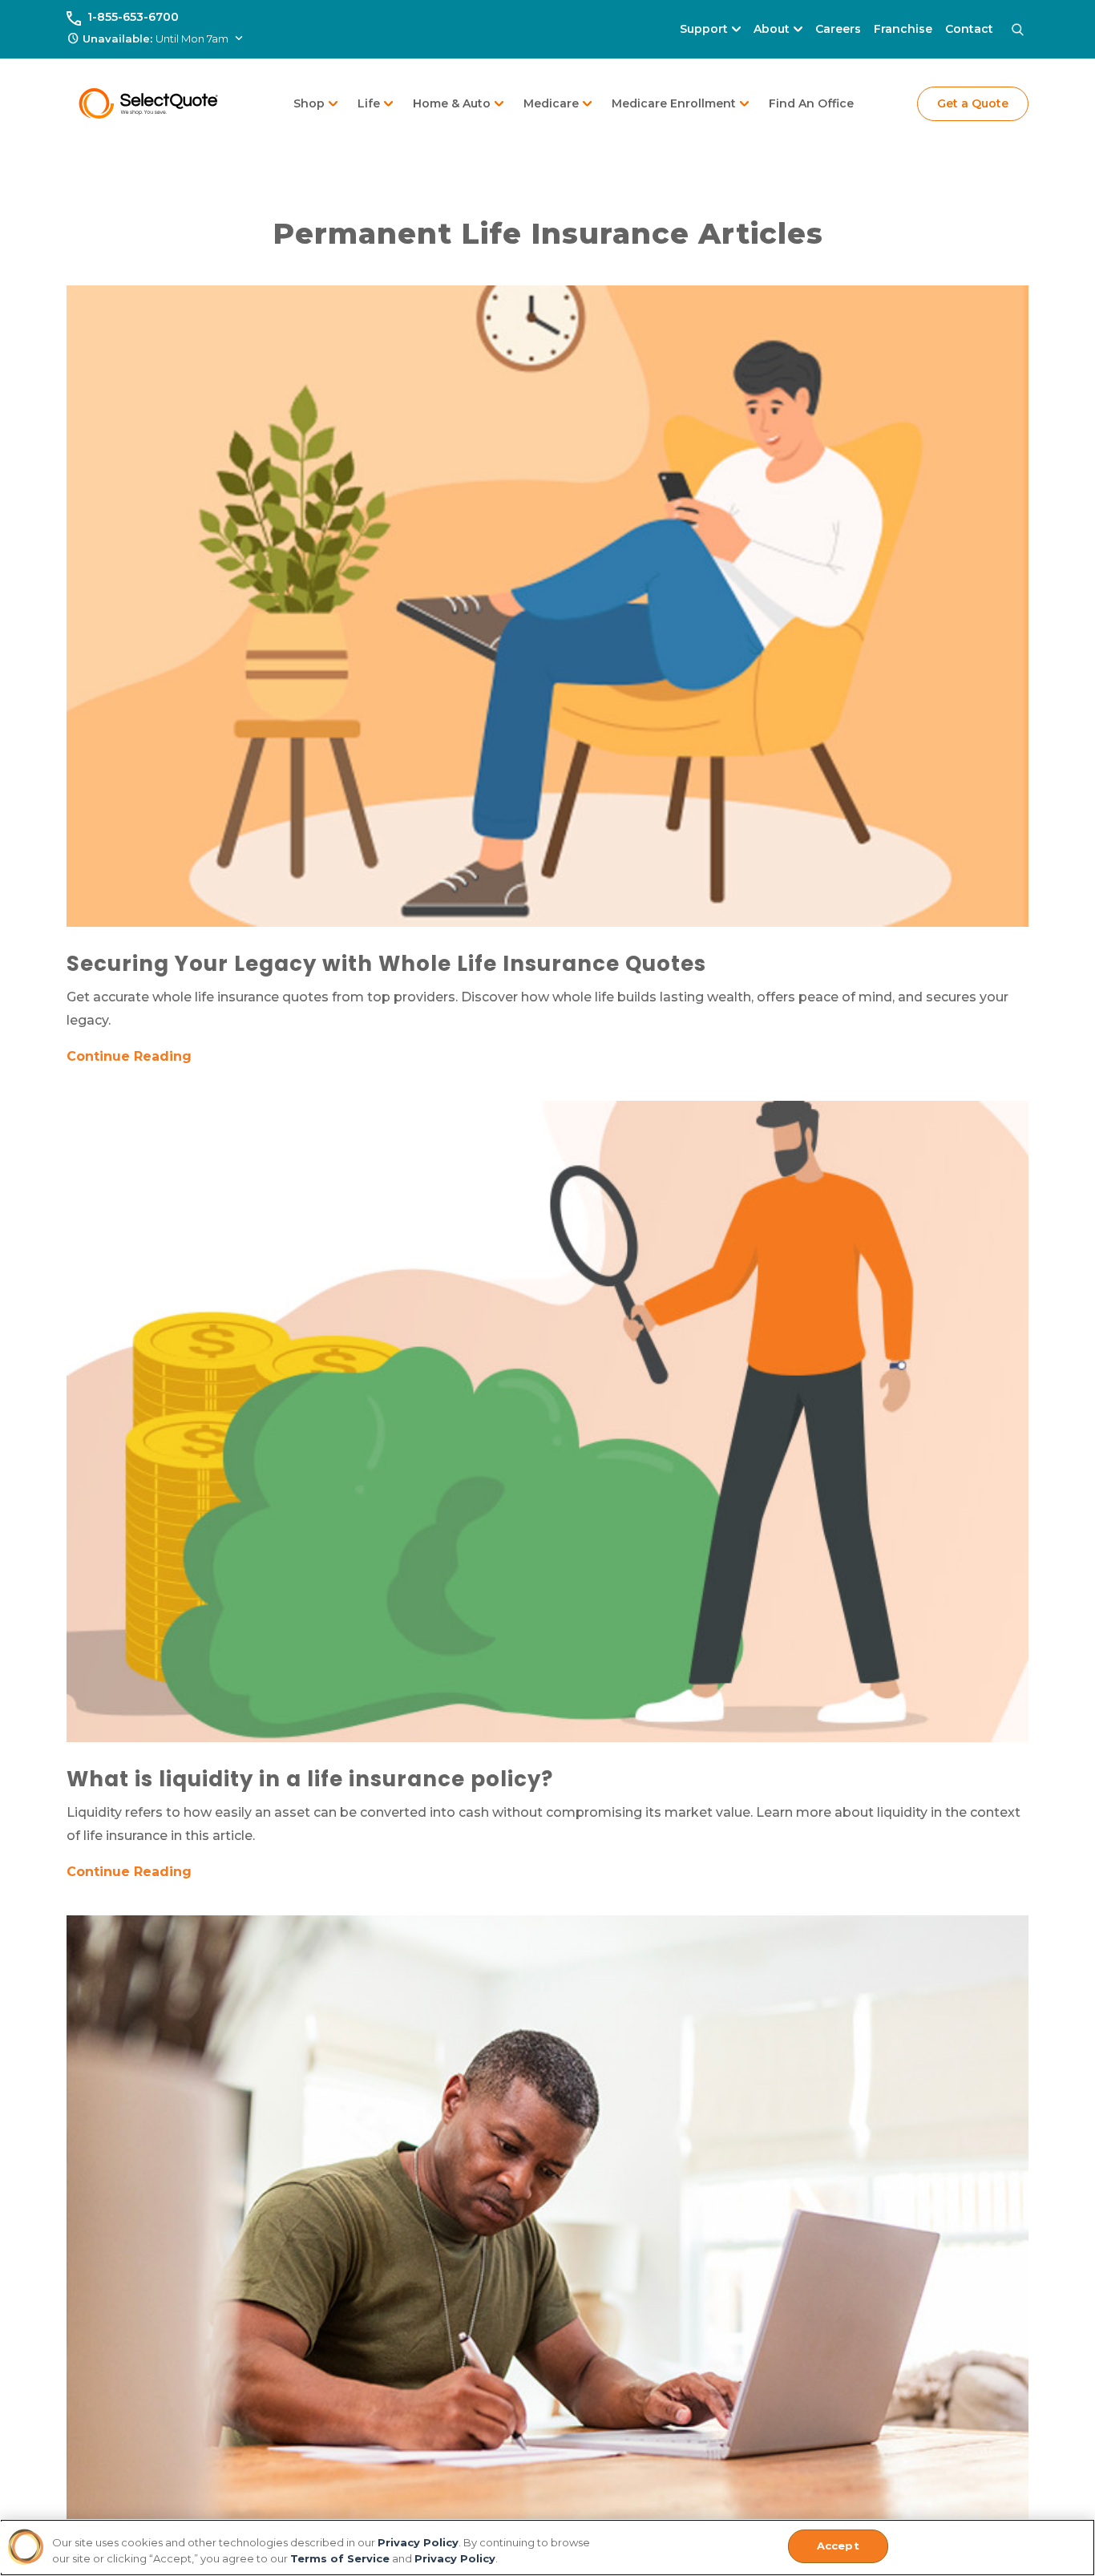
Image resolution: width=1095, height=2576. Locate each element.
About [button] (772, 29)
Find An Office (811, 103)
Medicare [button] (551, 103)
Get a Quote (973, 103)
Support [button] (704, 29)
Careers (838, 29)
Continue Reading (129, 1056)
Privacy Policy (418, 2542)
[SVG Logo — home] (149, 103)
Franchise (903, 29)
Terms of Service (340, 2558)
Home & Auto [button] (452, 103)
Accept (838, 2546)
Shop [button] (309, 103)
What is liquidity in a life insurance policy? (310, 1779)
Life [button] (369, 103)
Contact (969, 29)
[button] (156, 39)
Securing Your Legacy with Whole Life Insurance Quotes (386, 964)
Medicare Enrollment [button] (674, 103)
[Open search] (1017, 30)
